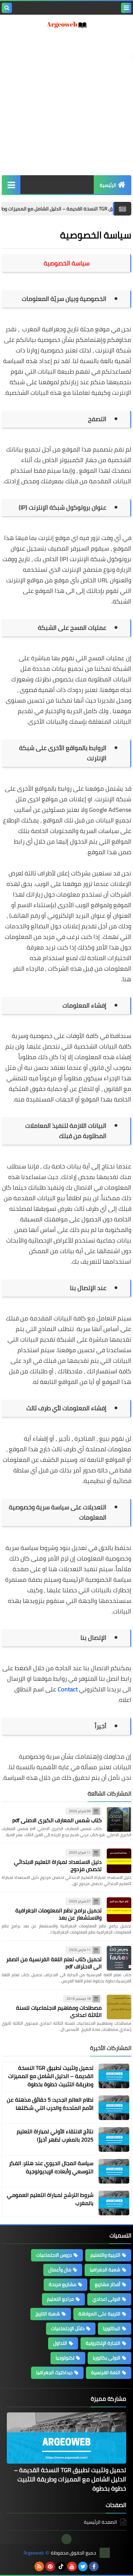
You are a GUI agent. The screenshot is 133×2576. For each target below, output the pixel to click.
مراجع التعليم (61, 2299)
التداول (60, 2343)
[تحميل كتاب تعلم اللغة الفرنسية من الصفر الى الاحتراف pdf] (119, 1958)
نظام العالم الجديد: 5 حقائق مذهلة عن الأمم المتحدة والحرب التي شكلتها (50, 2104)
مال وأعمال (60, 2270)
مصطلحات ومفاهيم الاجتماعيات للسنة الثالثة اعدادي (59, 2011)
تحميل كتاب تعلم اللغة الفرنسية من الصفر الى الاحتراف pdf (54, 1963)
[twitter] (83, 2566)
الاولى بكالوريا (107, 2358)
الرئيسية (108, 185)
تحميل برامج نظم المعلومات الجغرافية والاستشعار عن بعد (58, 1914)
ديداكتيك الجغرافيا (54, 2372)
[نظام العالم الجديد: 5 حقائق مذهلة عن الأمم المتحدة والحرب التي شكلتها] (114, 2108)
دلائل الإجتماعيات (68, 2328)
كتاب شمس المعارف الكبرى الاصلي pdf (57, 1820)
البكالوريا (112, 2328)
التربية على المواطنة (99, 2314)
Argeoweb (34, 2553)
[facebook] (94, 2566)
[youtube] (72, 2566)
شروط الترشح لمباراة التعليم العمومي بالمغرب (50, 2199)
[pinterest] (50, 2566)
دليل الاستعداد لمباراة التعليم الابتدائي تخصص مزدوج (58, 1865)
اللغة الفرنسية (106, 2372)
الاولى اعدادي (106, 2299)
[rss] (39, 2566)
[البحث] (7, 8)
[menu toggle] (126, 8)
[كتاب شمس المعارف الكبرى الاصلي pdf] (119, 1819)
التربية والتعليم (105, 2255)
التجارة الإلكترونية (103, 2343)
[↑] (66, 2539)
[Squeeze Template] (105, 2553)
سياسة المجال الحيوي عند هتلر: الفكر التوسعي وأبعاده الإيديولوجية (51, 2167)
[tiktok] (61, 2566)
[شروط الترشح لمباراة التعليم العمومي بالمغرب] (114, 2203)
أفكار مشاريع (108, 2284)
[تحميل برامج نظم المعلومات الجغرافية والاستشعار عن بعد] (119, 1910)
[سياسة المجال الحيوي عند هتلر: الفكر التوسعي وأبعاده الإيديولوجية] (114, 2171)
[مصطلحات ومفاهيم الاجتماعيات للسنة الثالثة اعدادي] (119, 2007)
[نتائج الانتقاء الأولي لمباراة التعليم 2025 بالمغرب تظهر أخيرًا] (114, 2139)
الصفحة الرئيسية (100, 2523)
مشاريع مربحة (63, 2284)
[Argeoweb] (66, 25)
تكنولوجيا (65, 2358)
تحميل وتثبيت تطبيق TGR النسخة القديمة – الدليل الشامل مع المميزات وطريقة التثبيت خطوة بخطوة (51, 2076)
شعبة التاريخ (48, 2314)
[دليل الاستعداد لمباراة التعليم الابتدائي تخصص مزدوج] (119, 1861)
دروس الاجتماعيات (54, 2255)
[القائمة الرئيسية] (11, 185)
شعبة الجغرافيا (105, 2270)
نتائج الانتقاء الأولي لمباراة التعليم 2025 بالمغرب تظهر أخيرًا (55, 2135)
